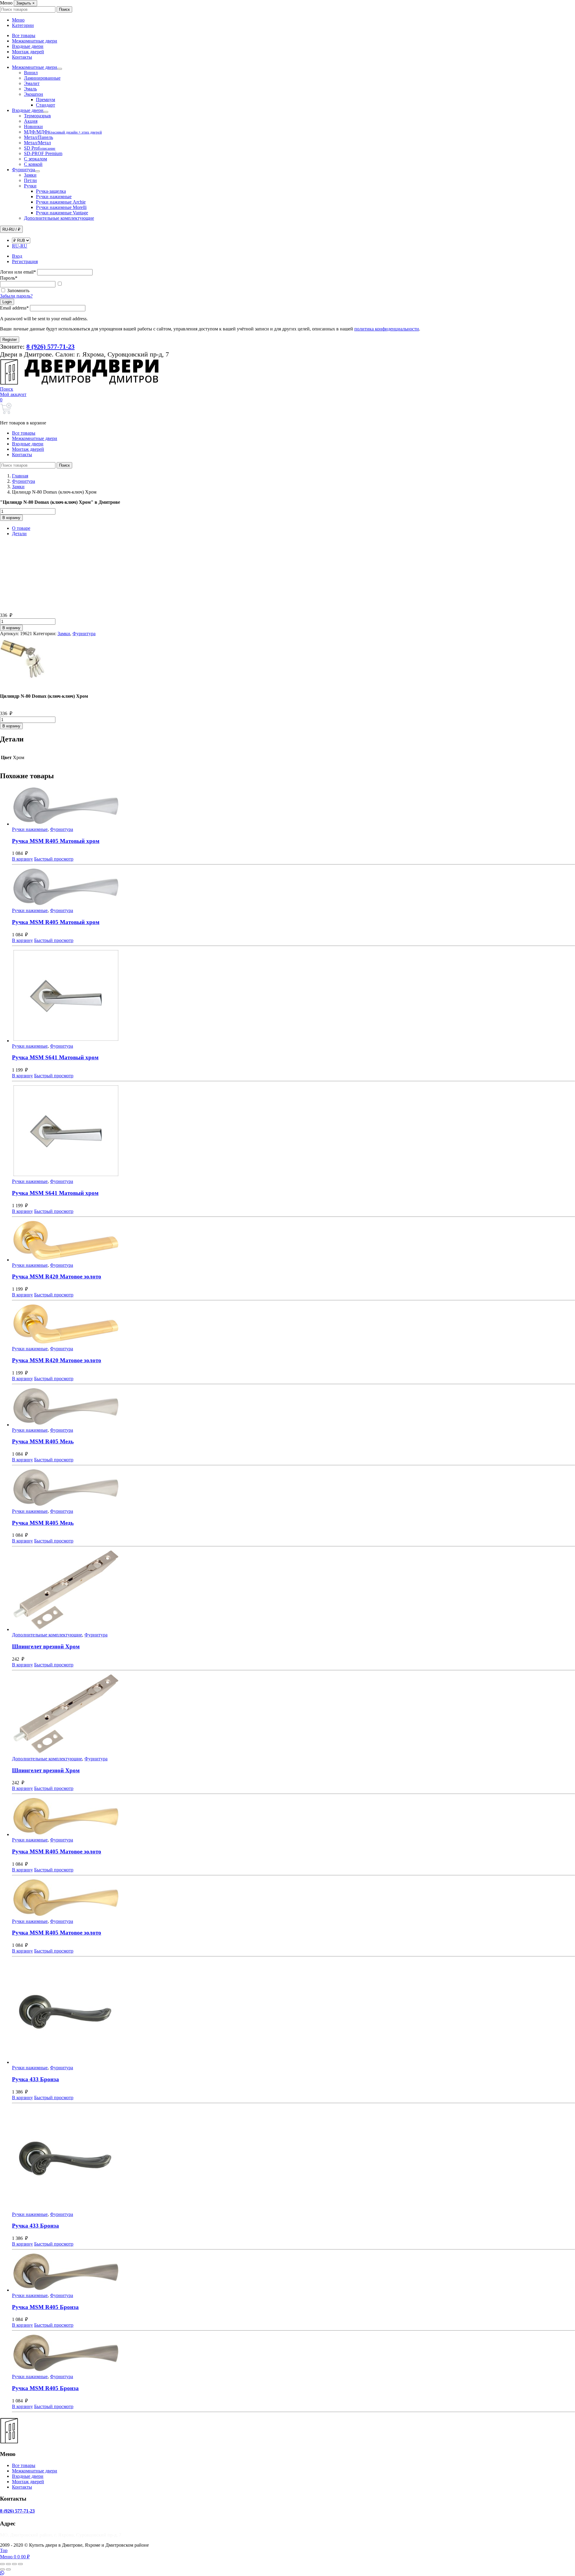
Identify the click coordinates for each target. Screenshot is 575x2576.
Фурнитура (24, 170)
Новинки (33, 126)
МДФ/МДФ (63, 132)
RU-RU (20, 246)
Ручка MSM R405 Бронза (45, 2307)
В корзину (11, 518)
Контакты (22, 57)
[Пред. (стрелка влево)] (2, 2569)
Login (7, 302)
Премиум (46, 100)
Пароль (9, 278)
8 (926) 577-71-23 (17, 2511)
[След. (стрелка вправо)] (8, 2569)
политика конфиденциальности (387, 329)
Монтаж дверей (28, 52)
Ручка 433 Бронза (35, 2079)
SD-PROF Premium (43, 153)
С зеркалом (35, 159)
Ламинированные (42, 78)
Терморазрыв (37, 116)
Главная (20, 476)
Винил (31, 73)
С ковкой (33, 164)
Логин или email (18, 272)
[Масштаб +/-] (2, 2564)
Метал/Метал (37, 143)
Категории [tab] (23, 25)
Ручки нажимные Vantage (62, 213)
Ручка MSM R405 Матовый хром (56, 841)
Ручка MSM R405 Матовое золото (57, 1851)
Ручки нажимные (54, 197)
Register (10, 340)
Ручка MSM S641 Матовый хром (55, 1057)
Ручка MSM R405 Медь (43, 1441)
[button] (7, 389)
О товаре (21, 528)
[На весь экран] (8, 2564)
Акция (31, 121)
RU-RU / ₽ (11, 229)
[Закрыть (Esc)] (20, 2564)
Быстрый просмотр (54, 859)
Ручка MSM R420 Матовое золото (57, 1276)
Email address (14, 308)
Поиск (64, 9)
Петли (30, 180)
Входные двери (28, 46)
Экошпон (34, 94)
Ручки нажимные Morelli (61, 207)
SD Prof (40, 148)
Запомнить (18, 290)
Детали (19, 534)
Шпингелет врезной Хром (46, 1646)
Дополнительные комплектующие (59, 218)
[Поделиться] (14, 2564)
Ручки (30, 186)
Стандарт (46, 105)
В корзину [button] (22, 859)
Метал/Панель (38, 137)
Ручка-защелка (51, 191)
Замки (30, 175)
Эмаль (30, 89)
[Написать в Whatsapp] (287, 2573)
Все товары (24, 35)
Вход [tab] (17, 256)
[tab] (293, 528)
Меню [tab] (18, 20)
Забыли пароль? (16, 296)
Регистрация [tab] (25, 261)
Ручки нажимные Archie (61, 202)
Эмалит (32, 83)
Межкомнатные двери (35, 41)
